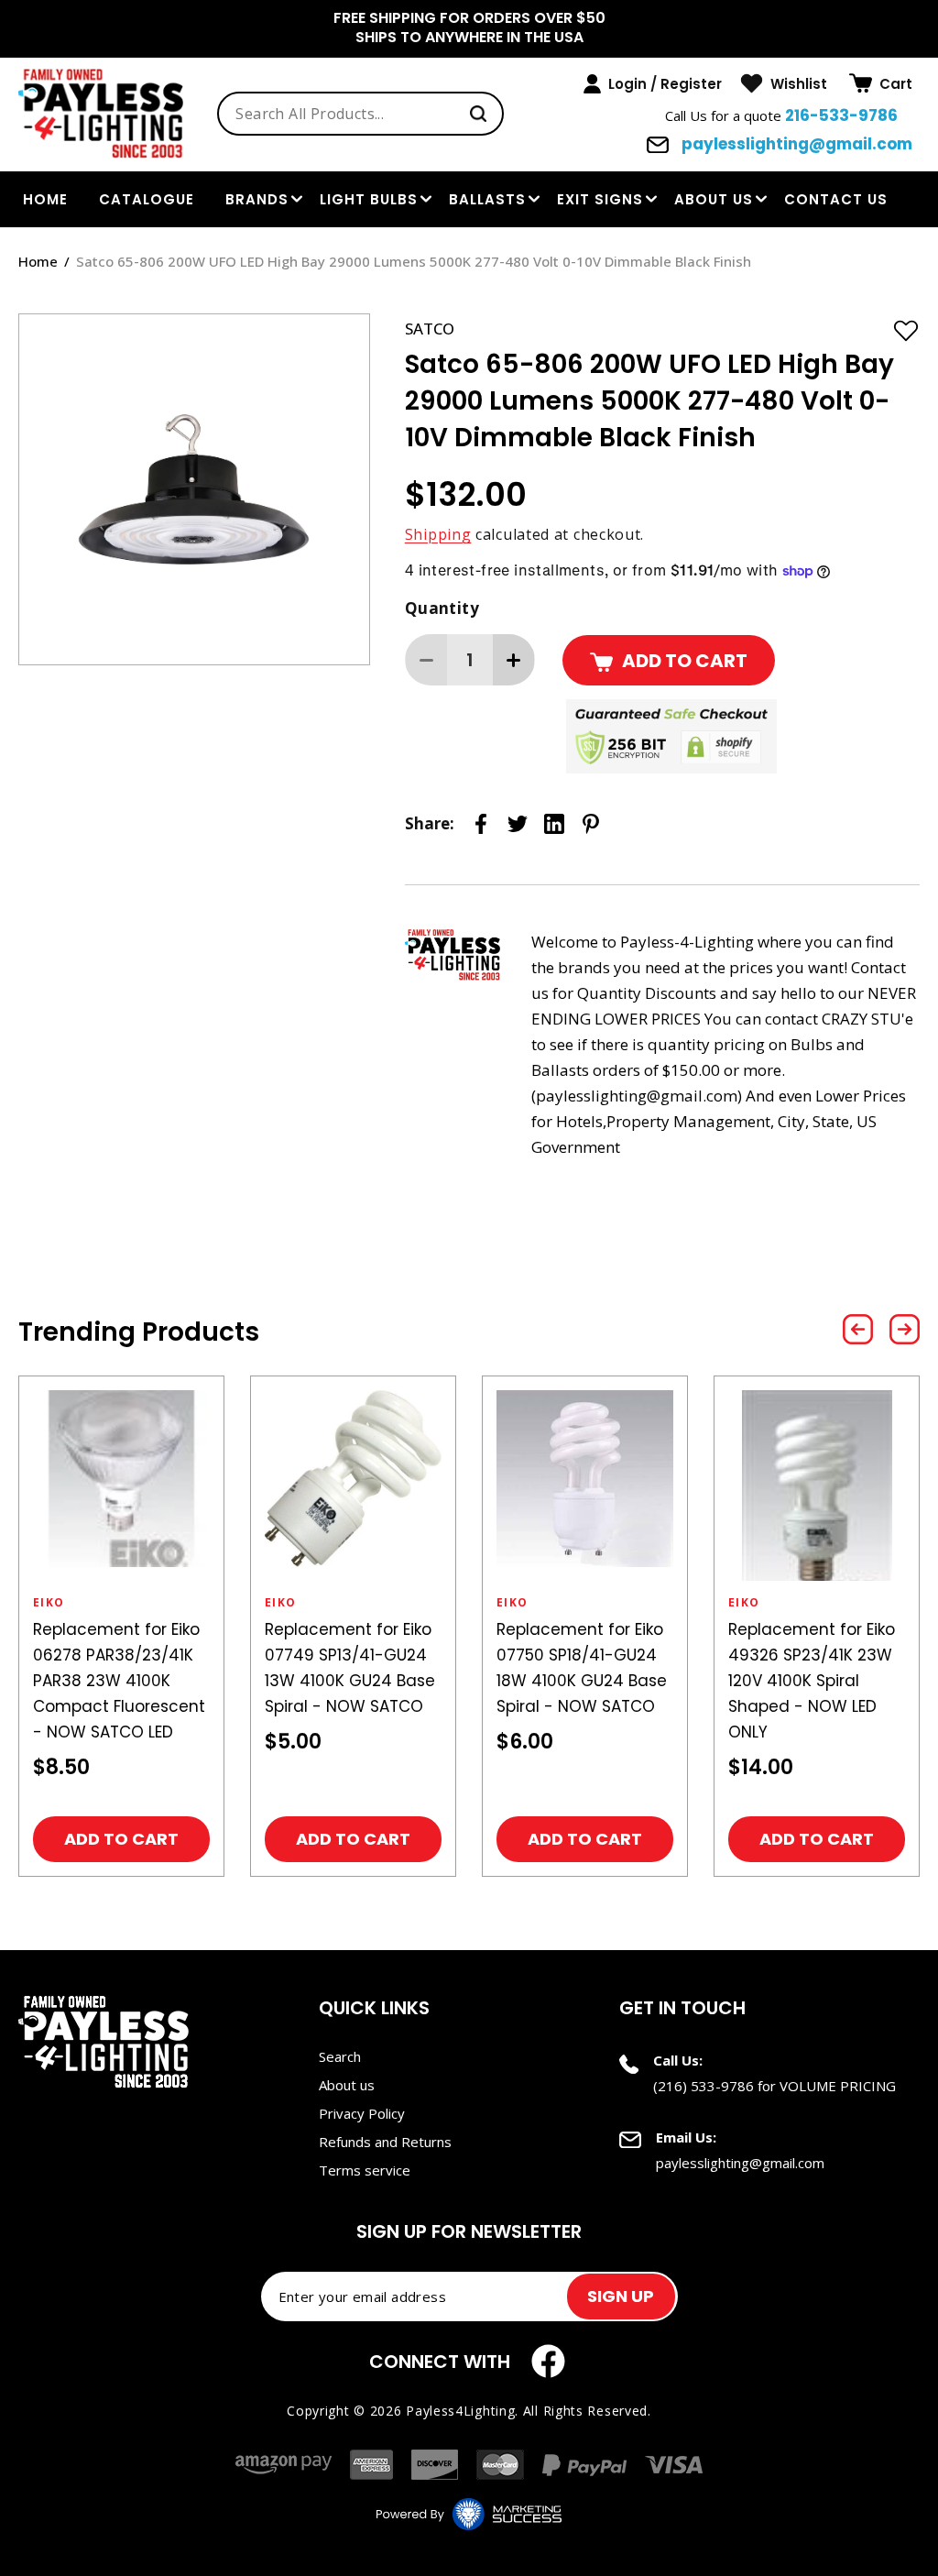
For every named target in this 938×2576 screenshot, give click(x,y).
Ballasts (487, 199)
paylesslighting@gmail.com (795, 144)
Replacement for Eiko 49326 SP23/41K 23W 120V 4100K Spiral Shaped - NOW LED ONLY (812, 1681)
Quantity (442, 608)
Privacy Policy (362, 2113)
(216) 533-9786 (703, 2086)
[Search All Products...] (478, 114)
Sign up (621, 2296)
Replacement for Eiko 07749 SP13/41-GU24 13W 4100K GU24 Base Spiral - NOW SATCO (350, 1668)
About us (714, 199)
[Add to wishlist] (906, 330)
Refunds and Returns (385, 2142)
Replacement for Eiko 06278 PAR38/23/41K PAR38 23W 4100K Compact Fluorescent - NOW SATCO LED (119, 1681)
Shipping (438, 534)
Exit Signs (600, 199)
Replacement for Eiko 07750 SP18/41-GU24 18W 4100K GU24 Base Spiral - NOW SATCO (582, 1668)
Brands (257, 199)
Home (38, 261)
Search (340, 2056)
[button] (881, 83)
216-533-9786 (841, 115)
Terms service (365, 2170)
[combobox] (360, 114)
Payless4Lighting (460, 2411)
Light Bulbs (369, 199)
